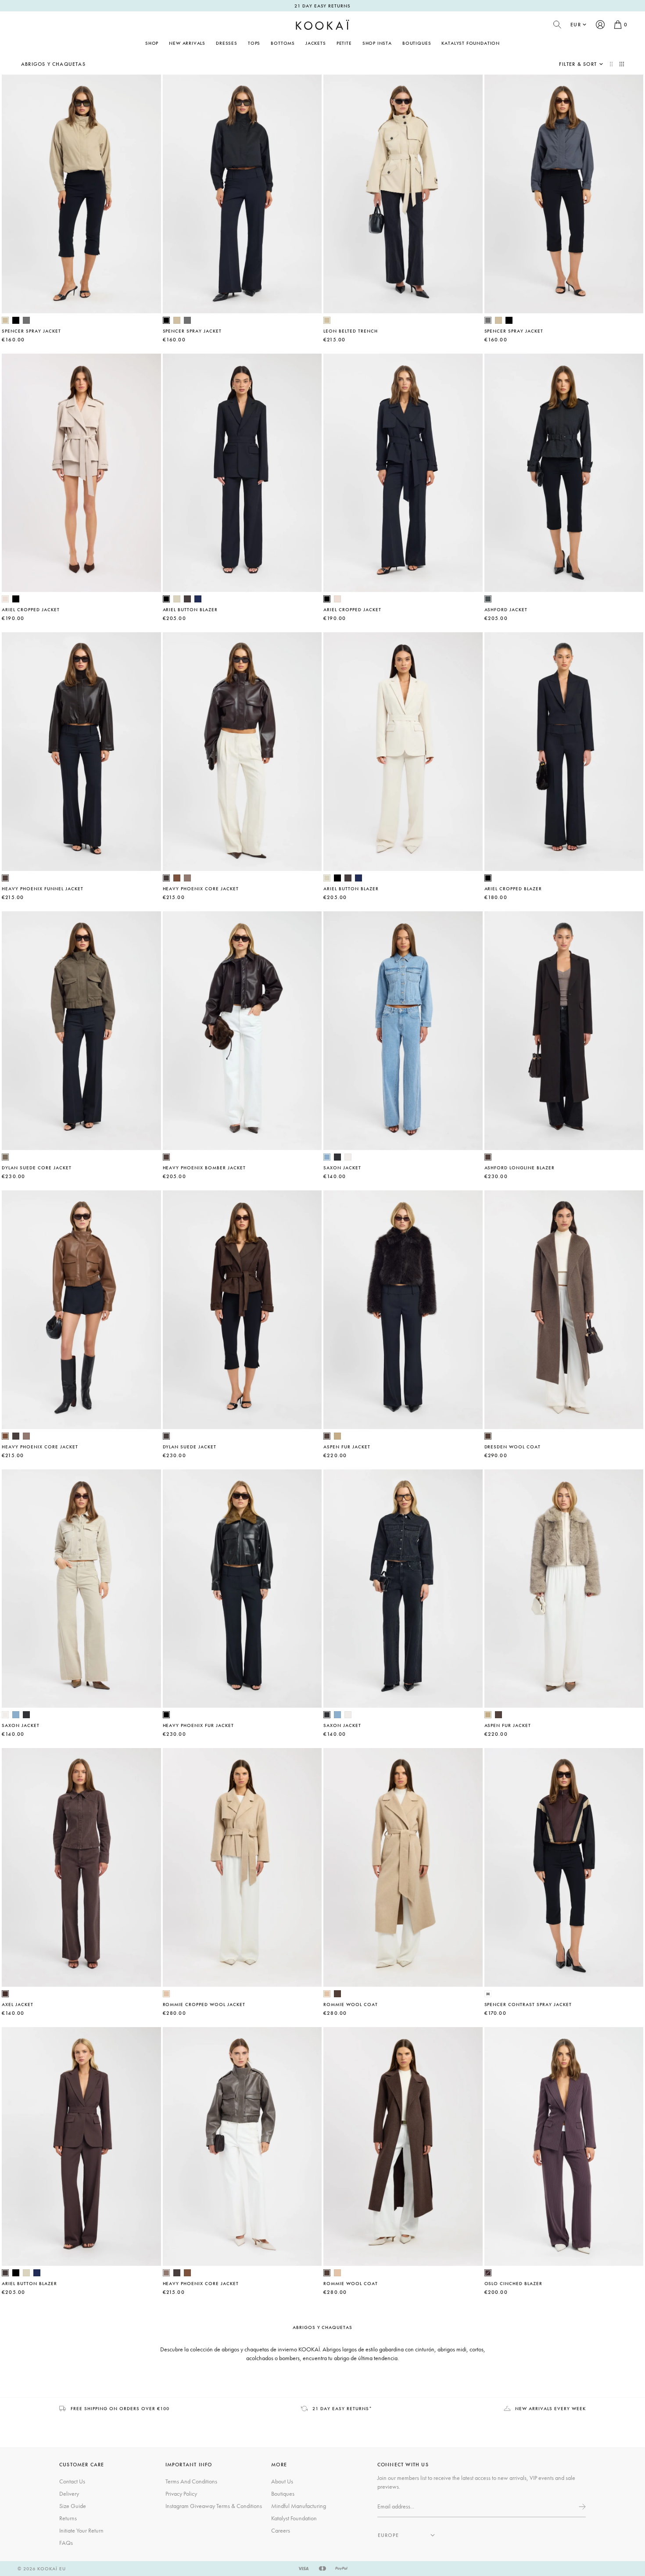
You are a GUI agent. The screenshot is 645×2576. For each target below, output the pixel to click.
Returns (68, 2518)
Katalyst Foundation (471, 43)
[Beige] (5, 320)
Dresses (227, 43)
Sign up (581, 2507)
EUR (576, 25)
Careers (281, 2530)
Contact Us (72, 2481)
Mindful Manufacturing (299, 2506)
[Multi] (488, 1994)
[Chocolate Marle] (488, 1436)
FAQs (66, 2543)
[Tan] (177, 878)
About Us (282, 2481)
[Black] (16, 320)
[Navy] (198, 599)
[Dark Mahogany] (488, 2273)
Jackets (316, 43)
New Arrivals (187, 43)
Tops (254, 43)
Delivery (69, 2494)
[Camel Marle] (166, 1994)
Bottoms (283, 43)
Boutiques (417, 43)
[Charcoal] (337, 1157)
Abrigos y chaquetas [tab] (323, 2327)
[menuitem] (187, 43)
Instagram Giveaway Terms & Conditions (214, 2506)
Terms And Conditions (191, 2481)
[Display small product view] (622, 64)
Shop (152, 43)
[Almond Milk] (177, 599)
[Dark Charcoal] (488, 599)
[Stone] (348, 1157)
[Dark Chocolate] (187, 599)
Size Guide (73, 2506)
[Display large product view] (612, 64)
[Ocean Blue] (327, 1157)
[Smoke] (26, 320)
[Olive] (5, 1157)
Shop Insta (377, 43)
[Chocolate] (5, 1994)
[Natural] (337, 1436)
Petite (344, 43)
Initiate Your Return (81, 2530)
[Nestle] (187, 878)
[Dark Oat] (5, 599)
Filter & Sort (578, 64)
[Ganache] (5, 878)
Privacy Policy (181, 2494)
